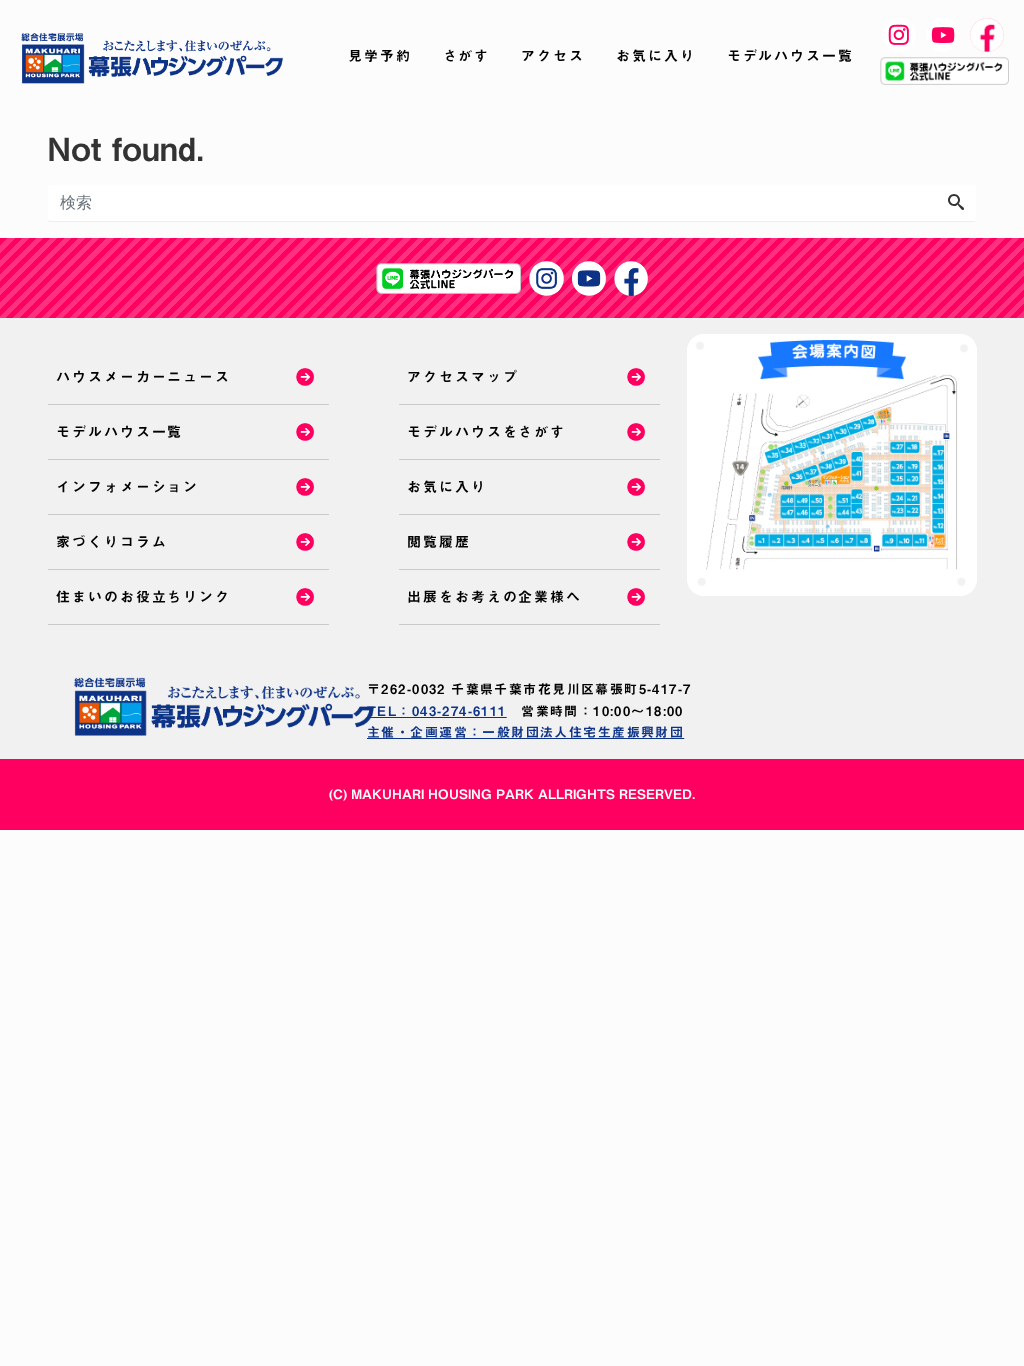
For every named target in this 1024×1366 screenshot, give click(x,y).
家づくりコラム (111, 542)
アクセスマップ (462, 377)
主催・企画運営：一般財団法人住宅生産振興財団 (525, 732)
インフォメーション (127, 487)
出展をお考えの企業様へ (494, 597)
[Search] (956, 203)
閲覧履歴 (439, 542)
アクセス (553, 56)
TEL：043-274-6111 (437, 711)
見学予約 (380, 56)
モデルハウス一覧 (790, 56)
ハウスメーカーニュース (143, 377)
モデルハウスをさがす (486, 432)
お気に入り (656, 56)
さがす (467, 56)
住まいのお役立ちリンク (143, 597)
